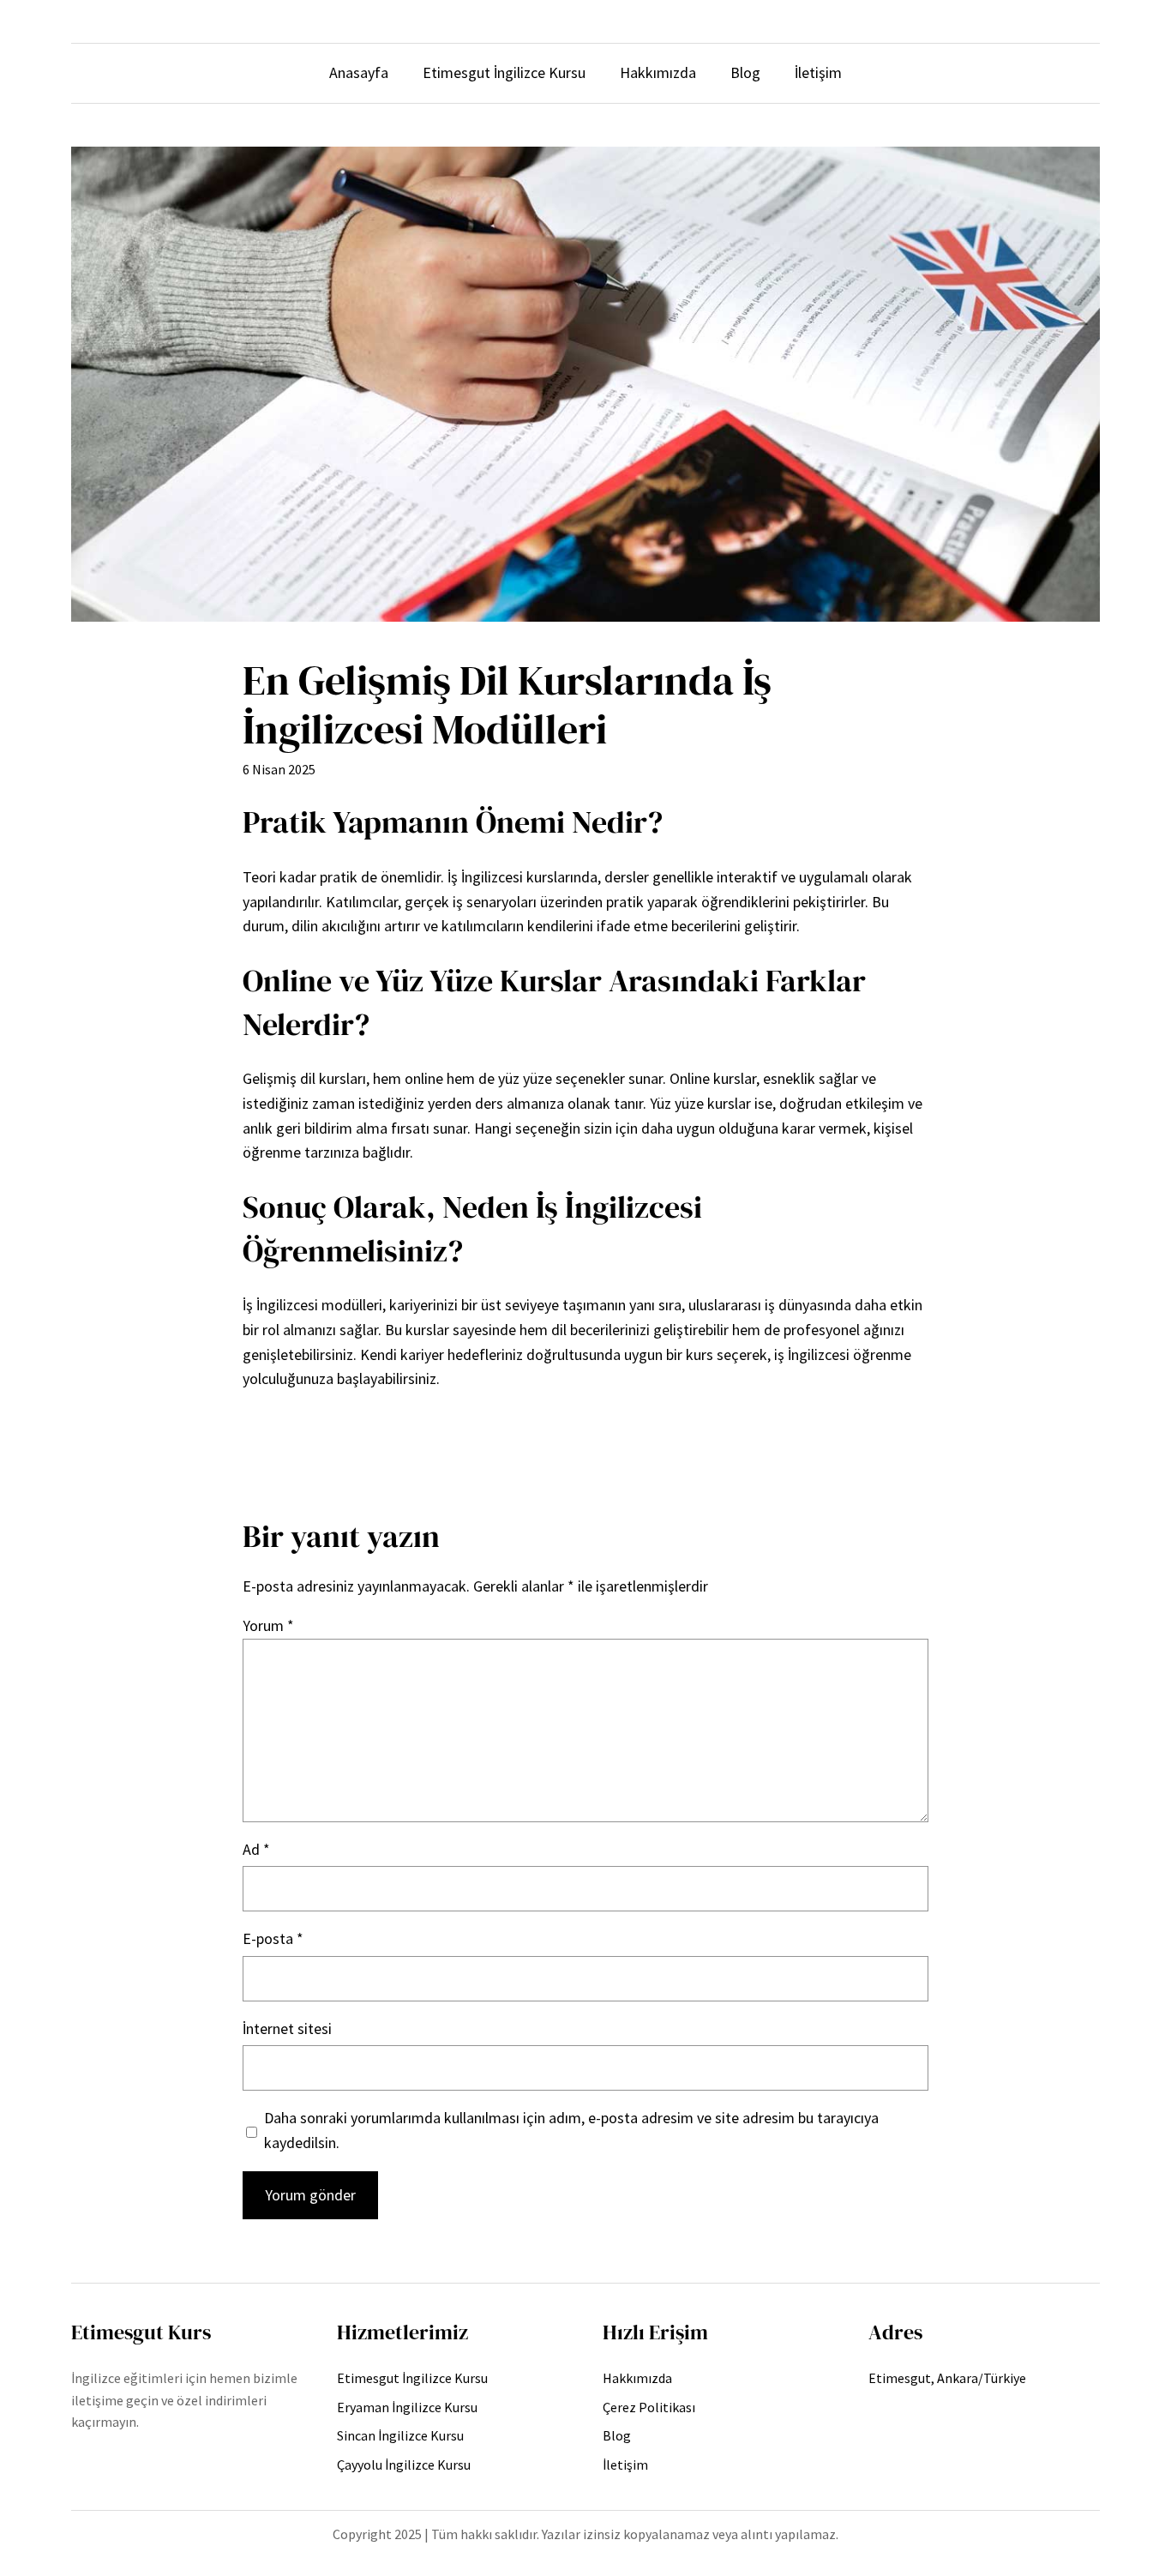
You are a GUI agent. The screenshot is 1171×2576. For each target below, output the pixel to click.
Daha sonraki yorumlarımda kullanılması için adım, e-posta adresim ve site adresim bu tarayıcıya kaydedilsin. (571, 2130)
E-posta (273, 1938)
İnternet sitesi (287, 2028)
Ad (256, 1849)
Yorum (268, 1625)
